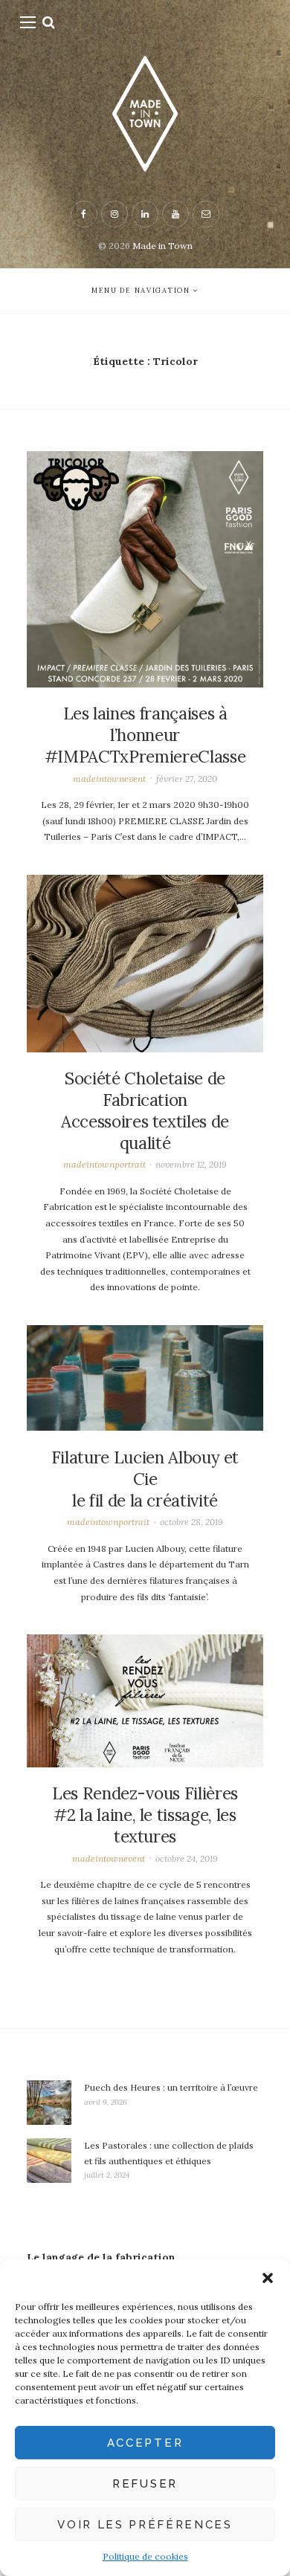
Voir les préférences (145, 2525)
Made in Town (162, 246)
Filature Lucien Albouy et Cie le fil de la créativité (145, 1479)
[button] (268, 2278)
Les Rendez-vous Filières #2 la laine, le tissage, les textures (145, 1815)
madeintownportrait (104, 1164)
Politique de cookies (145, 2556)
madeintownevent (109, 779)
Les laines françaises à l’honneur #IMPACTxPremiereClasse (145, 735)
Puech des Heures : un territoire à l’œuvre (171, 2087)
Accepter (145, 2443)
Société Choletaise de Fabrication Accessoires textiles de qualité (145, 1111)
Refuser (145, 2484)
